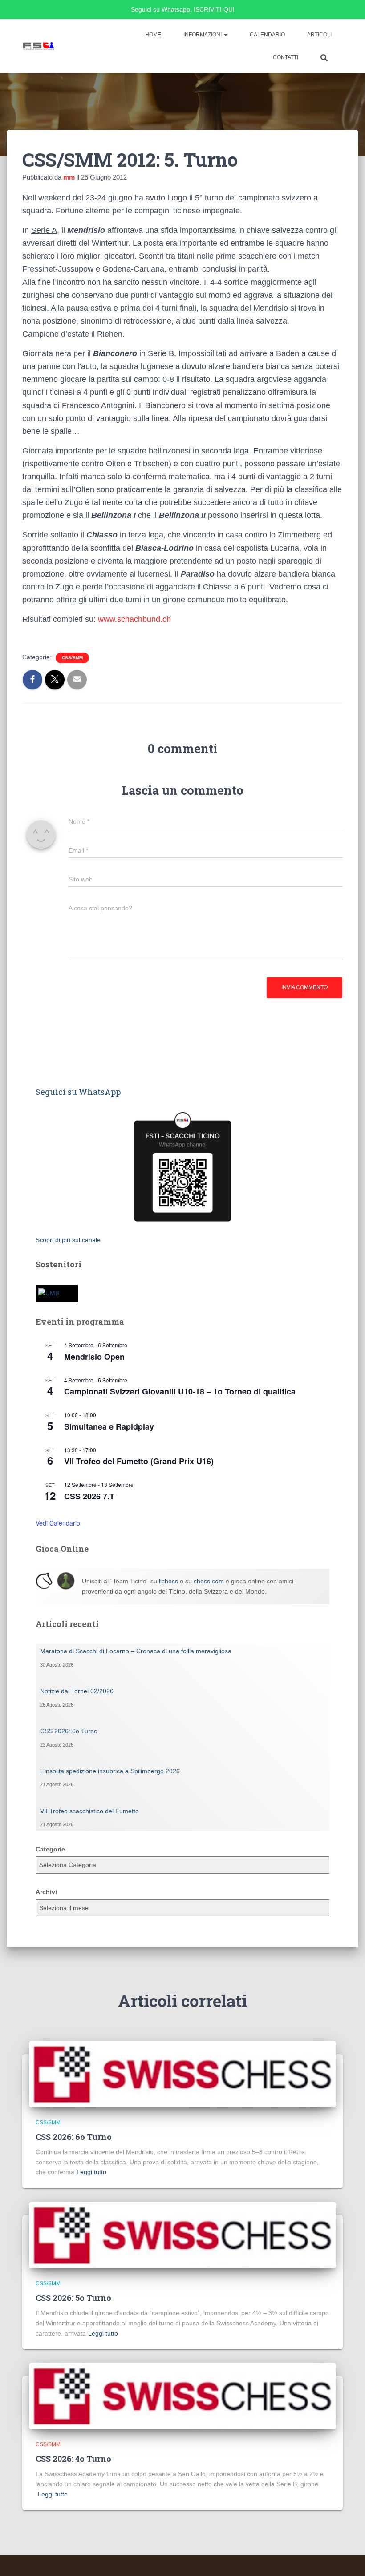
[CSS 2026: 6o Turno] (182, 2074)
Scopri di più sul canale (68, 1240)
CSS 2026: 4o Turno (73, 2459)
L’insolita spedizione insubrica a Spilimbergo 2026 (110, 1771)
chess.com (209, 1581)
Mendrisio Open (94, 1357)
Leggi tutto (91, 2172)
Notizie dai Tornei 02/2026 (77, 1691)
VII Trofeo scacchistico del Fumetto (89, 1811)
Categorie (50, 1849)
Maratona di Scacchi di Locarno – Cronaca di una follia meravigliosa (136, 1651)
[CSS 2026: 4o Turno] (182, 2396)
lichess (168, 1581)
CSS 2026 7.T (89, 1496)
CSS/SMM (72, 658)
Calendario (267, 35)
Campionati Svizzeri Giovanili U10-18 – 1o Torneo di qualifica (180, 1391)
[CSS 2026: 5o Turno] (182, 2235)
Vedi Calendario (58, 1523)
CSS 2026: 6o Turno (69, 1731)
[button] (225, 35)
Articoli (319, 35)
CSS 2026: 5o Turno (73, 2298)
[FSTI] (39, 46)
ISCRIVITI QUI (214, 9)
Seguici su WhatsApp (78, 1092)
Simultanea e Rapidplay (109, 1426)
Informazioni (203, 35)
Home (153, 35)
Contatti (286, 57)
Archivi (46, 1892)
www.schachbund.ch (133, 619)
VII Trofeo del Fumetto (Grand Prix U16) (139, 1461)
